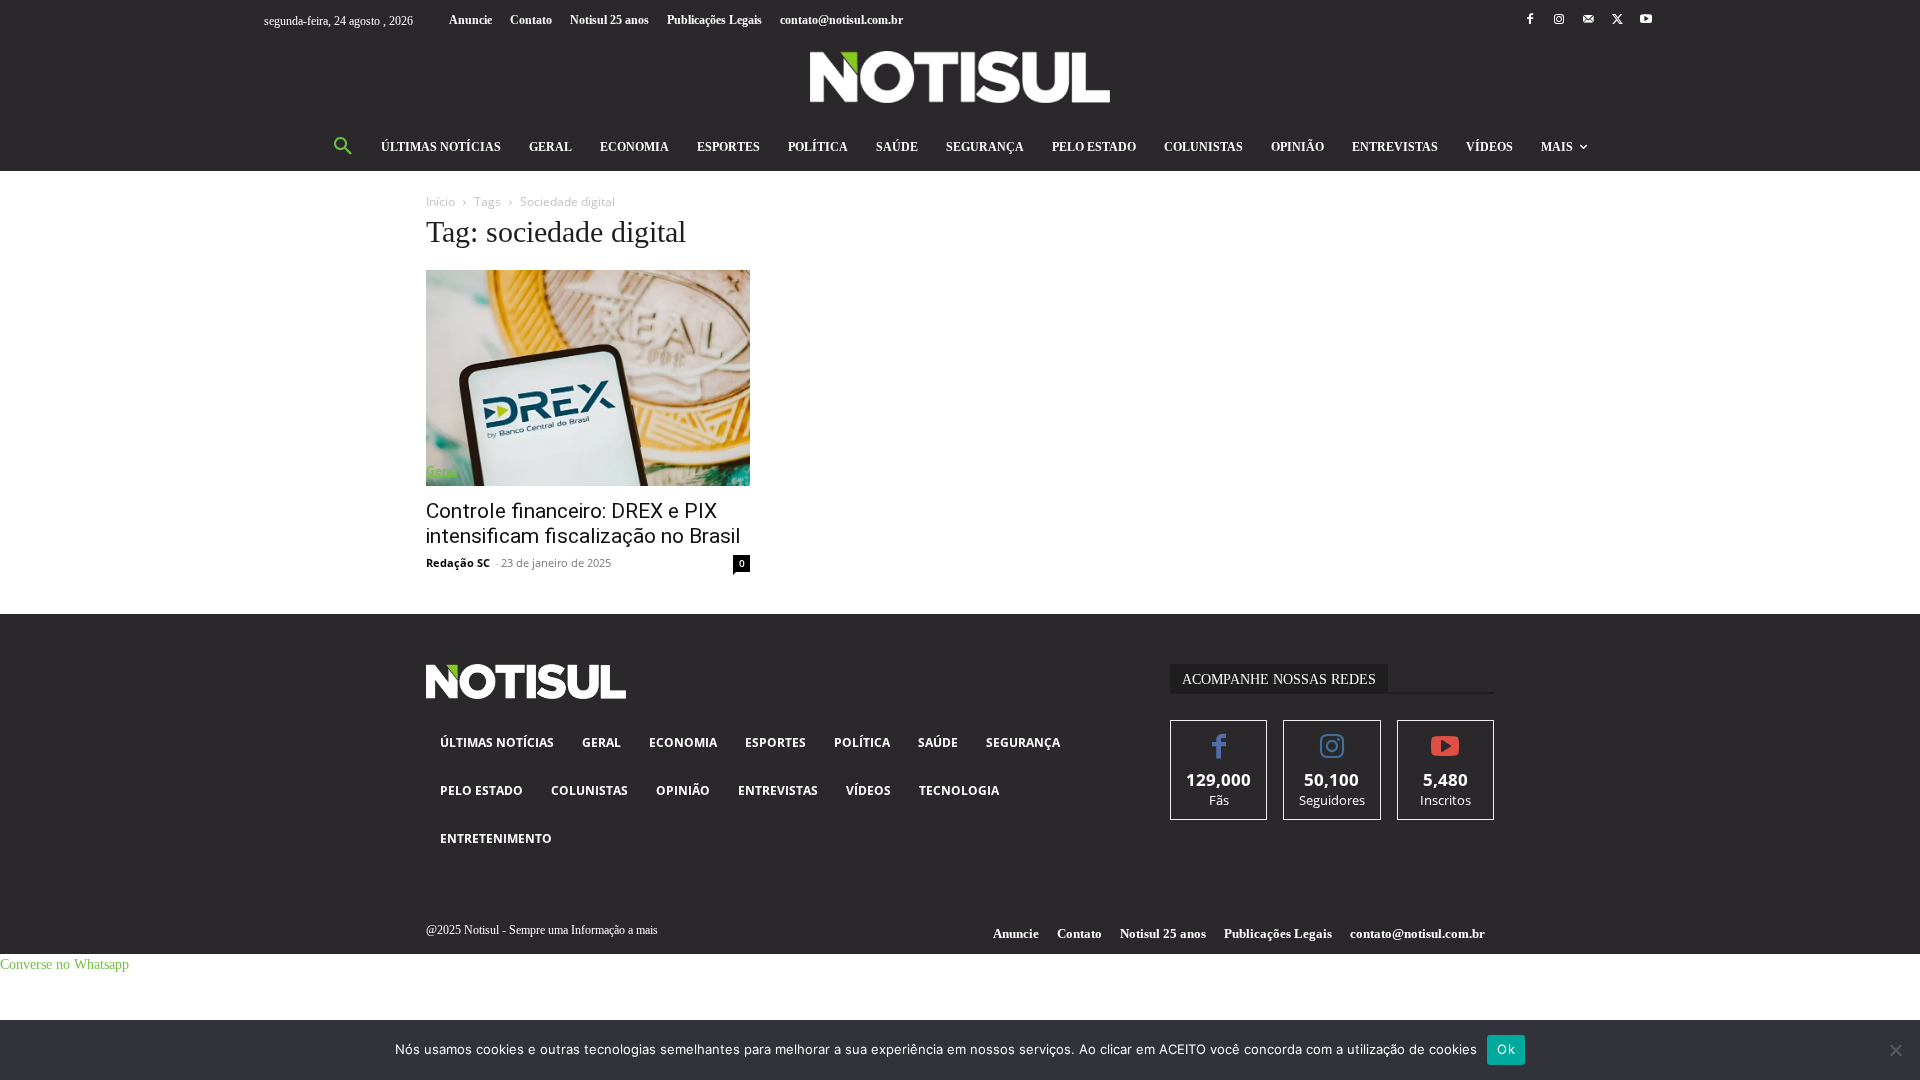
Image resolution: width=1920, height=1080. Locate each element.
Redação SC (458, 562)
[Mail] (1587, 20)
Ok (1506, 1049)
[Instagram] (1558, 20)
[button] (343, 147)
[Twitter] (1617, 20)
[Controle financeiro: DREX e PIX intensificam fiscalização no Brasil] (588, 378)
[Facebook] (1529, 20)
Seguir (1332, 735)
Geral (441, 470)
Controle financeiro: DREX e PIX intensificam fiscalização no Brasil (583, 523)
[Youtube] (1646, 20)
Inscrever (1445, 735)
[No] (1895, 1050)
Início (440, 201)
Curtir (1219, 735)
